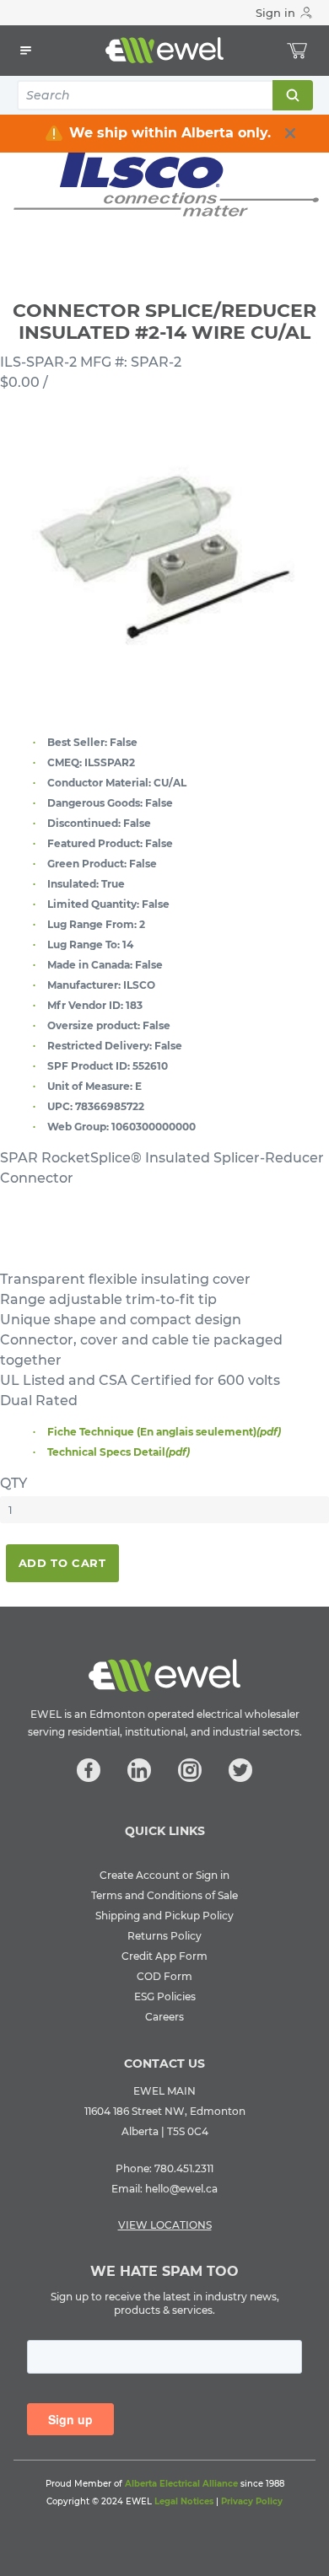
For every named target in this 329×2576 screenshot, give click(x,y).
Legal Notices (184, 2501)
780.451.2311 (184, 2168)
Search (292, 95)
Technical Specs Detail (119, 1452)
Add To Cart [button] (62, 1563)
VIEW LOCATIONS (165, 2225)
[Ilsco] (164, 184)
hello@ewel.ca (181, 2189)
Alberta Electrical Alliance (181, 2484)
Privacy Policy (252, 2501)
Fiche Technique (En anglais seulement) (164, 1432)
